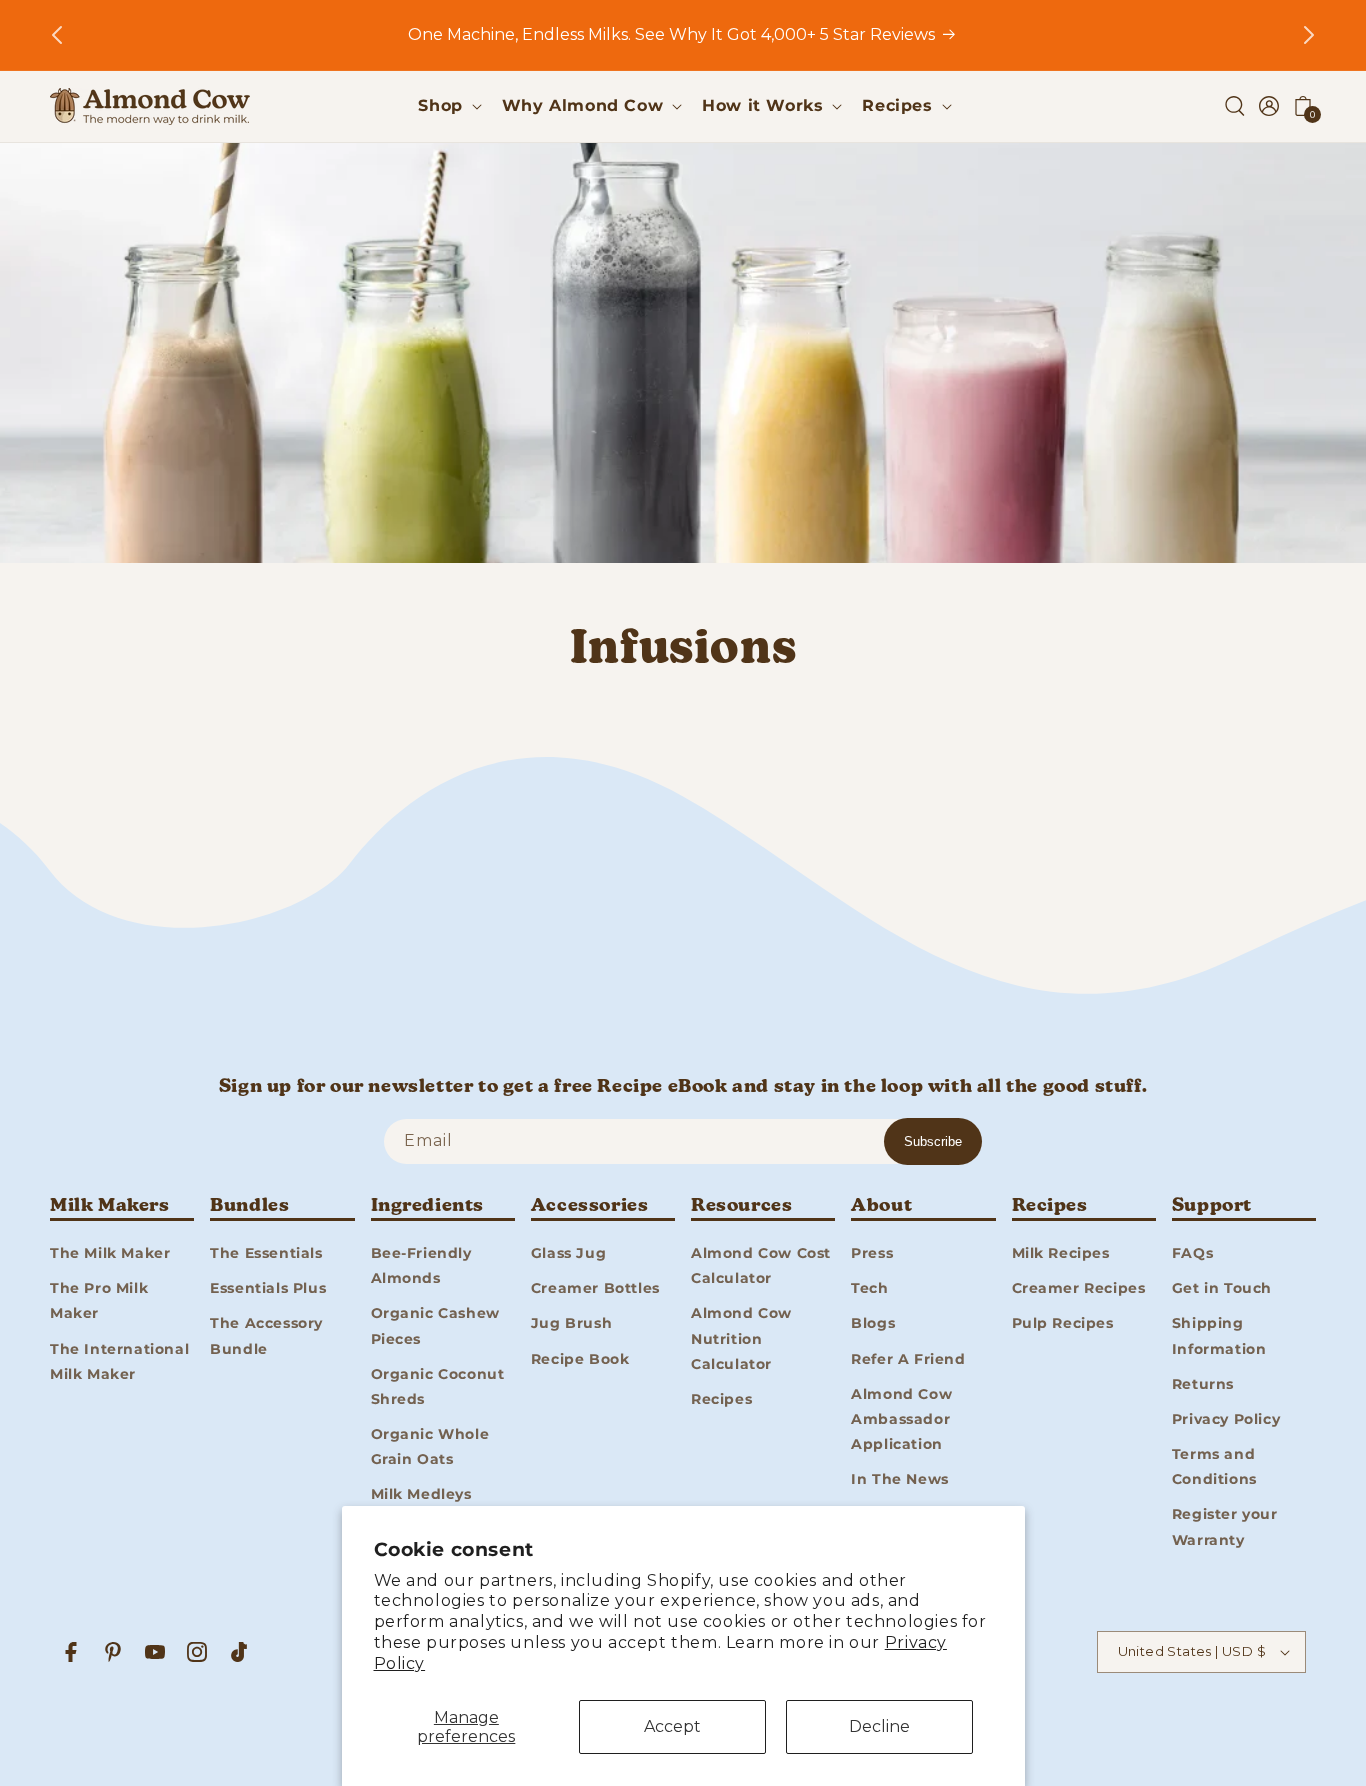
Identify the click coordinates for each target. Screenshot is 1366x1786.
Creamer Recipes (1079, 1287)
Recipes (721, 1398)
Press (872, 1252)
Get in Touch (1222, 1287)
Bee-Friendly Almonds (421, 1264)
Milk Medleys (421, 1494)
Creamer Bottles (595, 1287)
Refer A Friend (908, 1358)
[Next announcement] (1309, 35)
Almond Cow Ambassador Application (901, 1418)
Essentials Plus (268, 1287)
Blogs (873, 1323)
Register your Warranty (1225, 1526)
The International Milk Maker (119, 1360)
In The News (900, 1478)
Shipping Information (1219, 1335)
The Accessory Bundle (266, 1335)
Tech (869, 1287)
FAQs (1192, 1252)
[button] (447, 106)
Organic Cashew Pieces (435, 1325)
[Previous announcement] (57, 35)
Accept (672, 1726)
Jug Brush (571, 1323)
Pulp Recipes (1063, 1323)
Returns (1203, 1383)
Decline (879, 1726)
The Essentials (266, 1252)
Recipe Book (580, 1358)
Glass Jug (568, 1252)
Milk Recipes (1061, 1252)
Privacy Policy (1226, 1418)
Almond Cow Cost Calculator (761, 1264)
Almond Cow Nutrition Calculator (741, 1338)
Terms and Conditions (1214, 1465)
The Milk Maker (110, 1252)
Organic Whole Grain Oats (430, 1445)
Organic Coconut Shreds (438, 1385)
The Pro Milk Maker (99, 1299)
